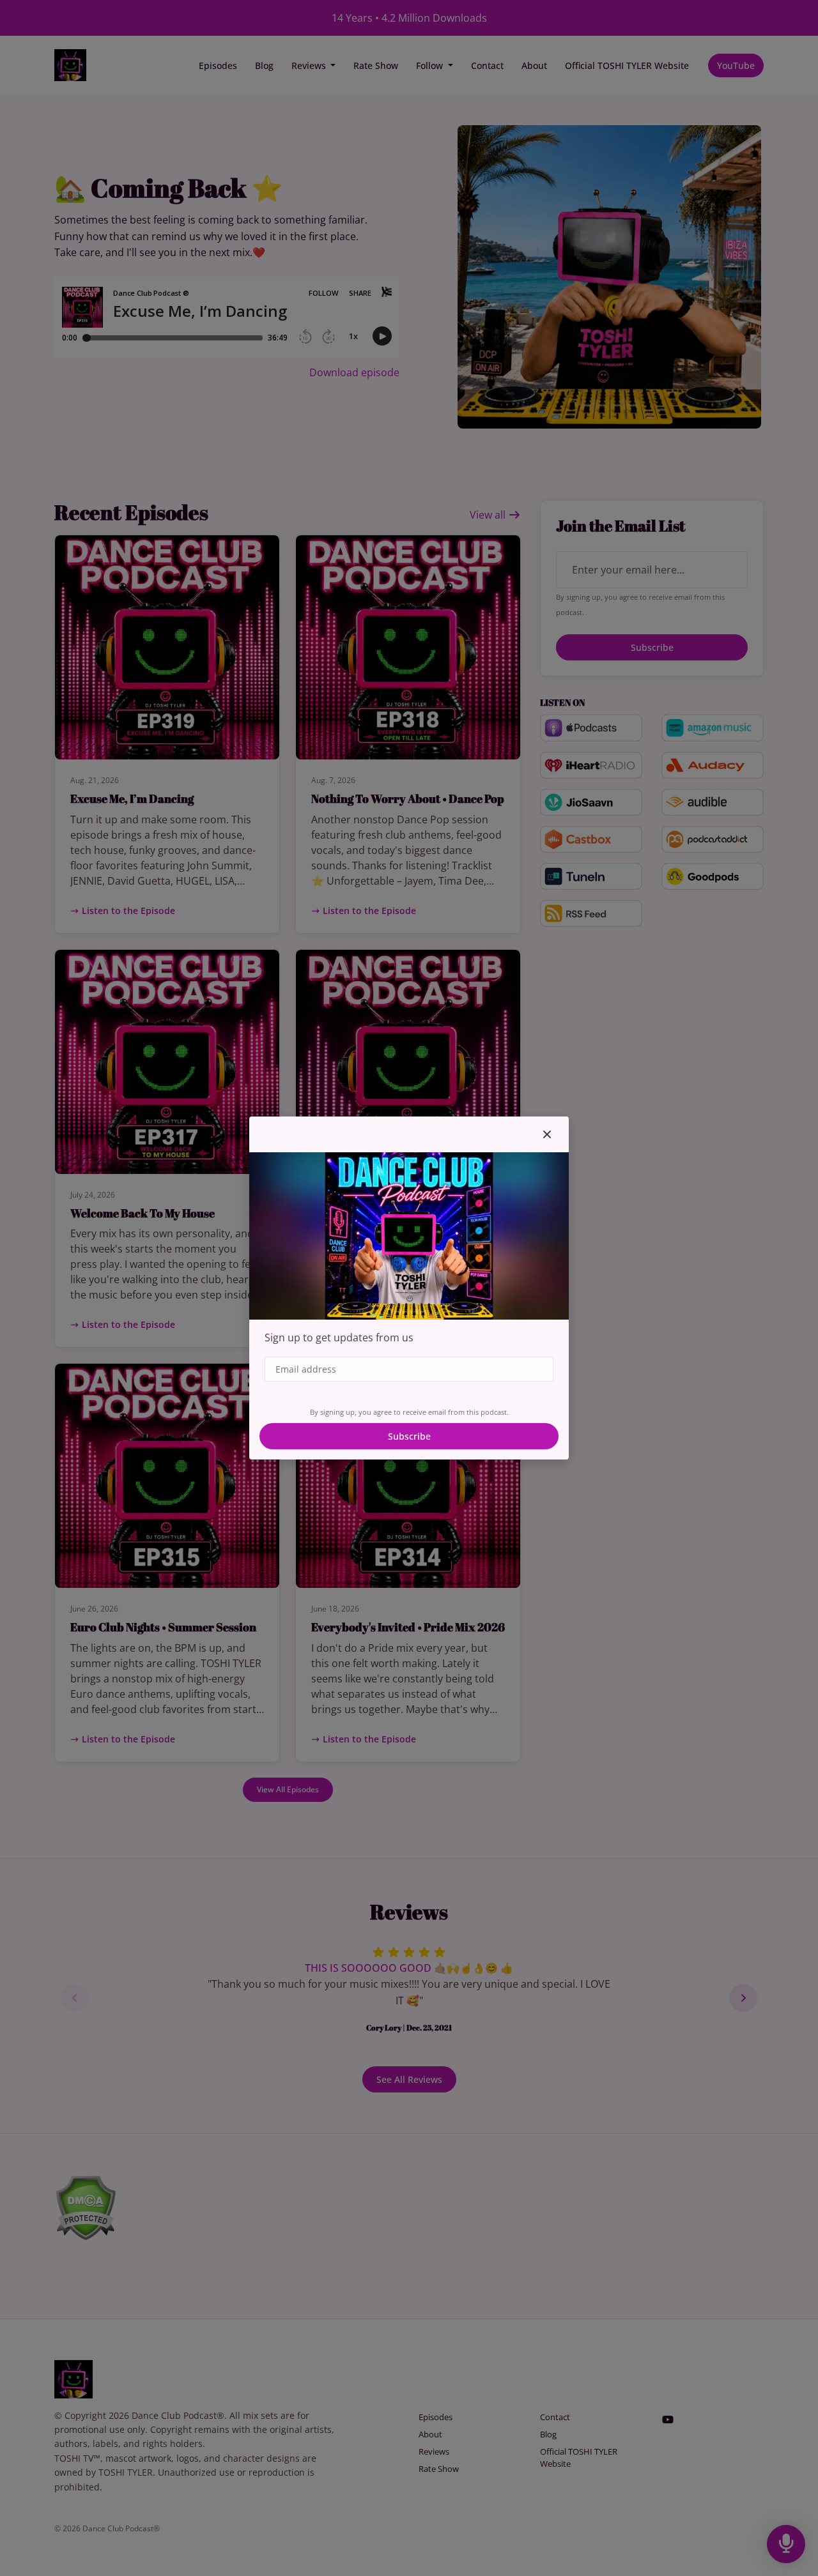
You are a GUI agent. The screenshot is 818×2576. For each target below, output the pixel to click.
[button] (547, 1134)
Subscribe (409, 1436)
